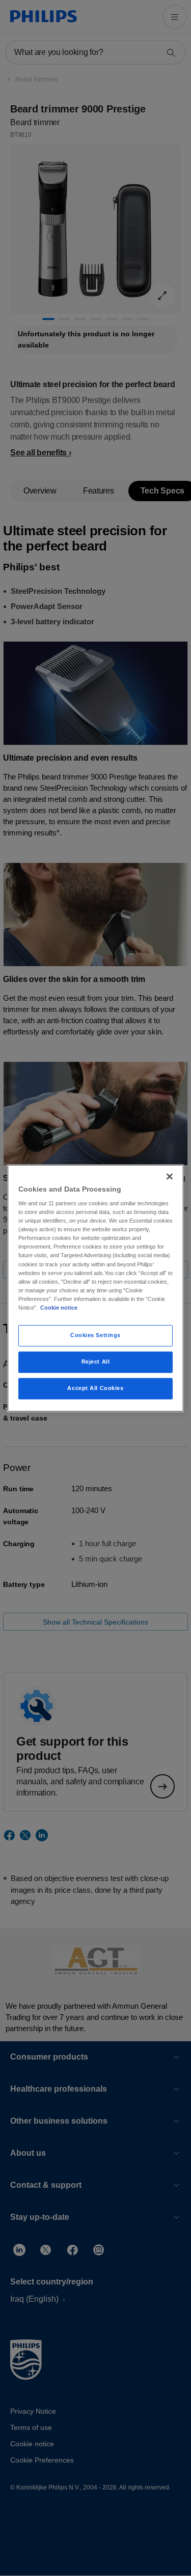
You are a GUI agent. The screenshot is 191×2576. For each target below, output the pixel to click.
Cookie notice (59, 1308)
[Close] (170, 1176)
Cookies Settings (95, 1335)
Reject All (96, 1362)
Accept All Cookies (95, 1388)
